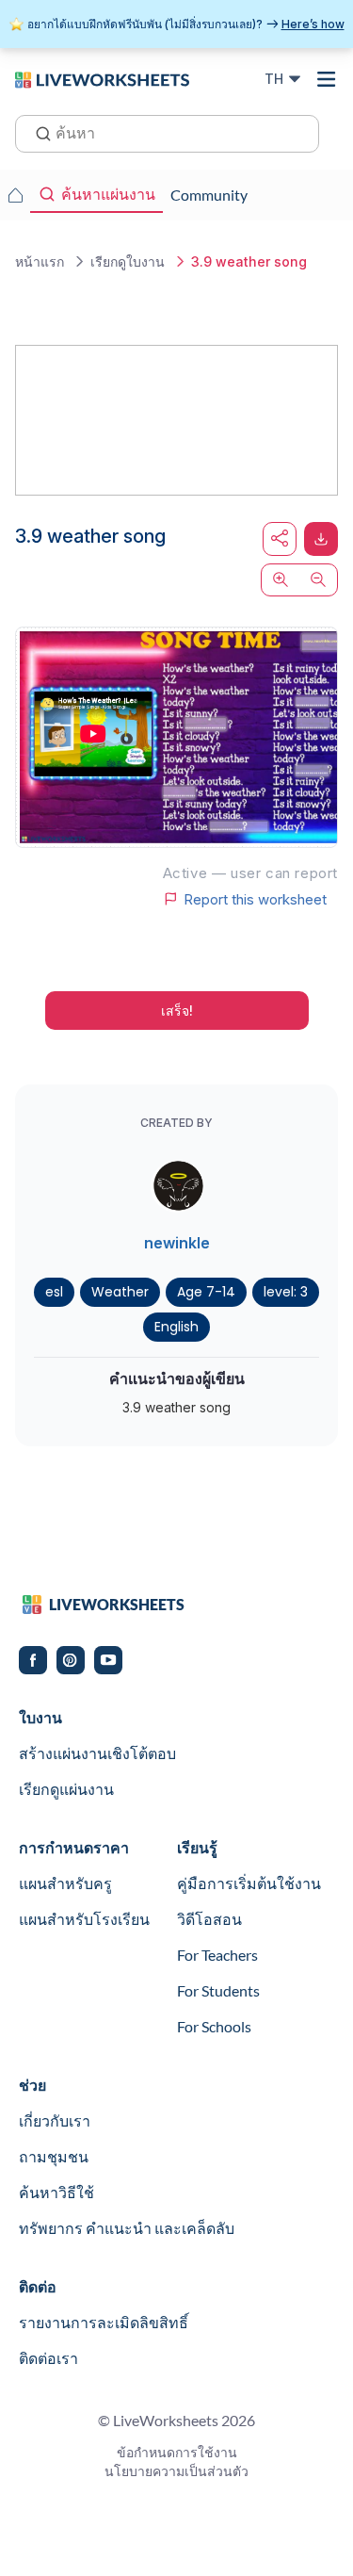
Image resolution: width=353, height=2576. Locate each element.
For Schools (214, 2026)
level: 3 (286, 1292)
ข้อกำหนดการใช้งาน (177, 2452)
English (176, 1327)
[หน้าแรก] (102, 78)
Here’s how (313, 24)
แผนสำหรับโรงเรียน (84, 1919)
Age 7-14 (206, 1292)
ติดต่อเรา (48, 2358)
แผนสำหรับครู (65, 1883)
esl (54, 1292)
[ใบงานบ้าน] (15, 195)
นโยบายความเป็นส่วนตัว (176, 2471)
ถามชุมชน (54, 2156)
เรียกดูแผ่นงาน (66, 1789)
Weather (120, 1292)
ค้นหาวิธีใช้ (56, 2192)
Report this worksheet (255, 899)
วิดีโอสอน (209, 1919)
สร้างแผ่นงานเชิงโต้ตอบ (97, 1753)
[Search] (38, 132)
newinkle (177, 1243)
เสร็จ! (177, 1011)
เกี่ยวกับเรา (55, 2120)
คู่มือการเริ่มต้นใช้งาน (249, 1883)
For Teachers (217, 1955)
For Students (218, 1990)
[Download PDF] (321, 539)
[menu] (327, 79)
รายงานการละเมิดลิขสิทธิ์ (104, 2322)
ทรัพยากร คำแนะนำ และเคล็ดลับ (127, 2228)
